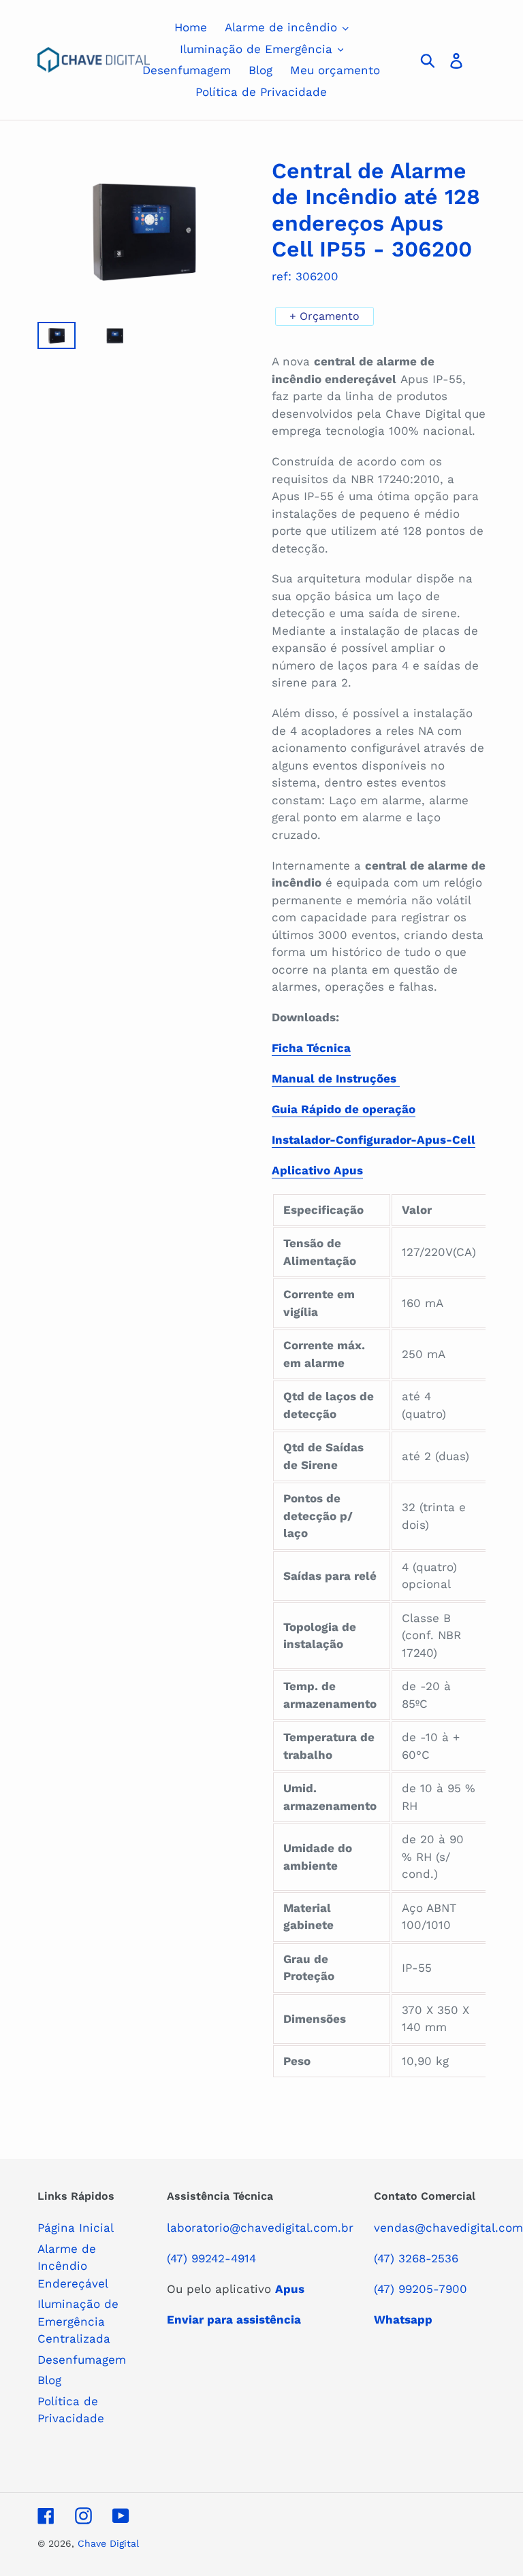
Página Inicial (76, 2228)
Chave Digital (108, 2543)
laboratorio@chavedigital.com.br (260, 2228)
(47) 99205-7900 (421, 2289)
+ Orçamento (324, 316)
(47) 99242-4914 (211, 2258)
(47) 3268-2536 (416, 2258)
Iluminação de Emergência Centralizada (78, 2321)
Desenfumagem (82, 2360)
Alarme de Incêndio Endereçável (73, 2266)
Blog (49, 2380)
